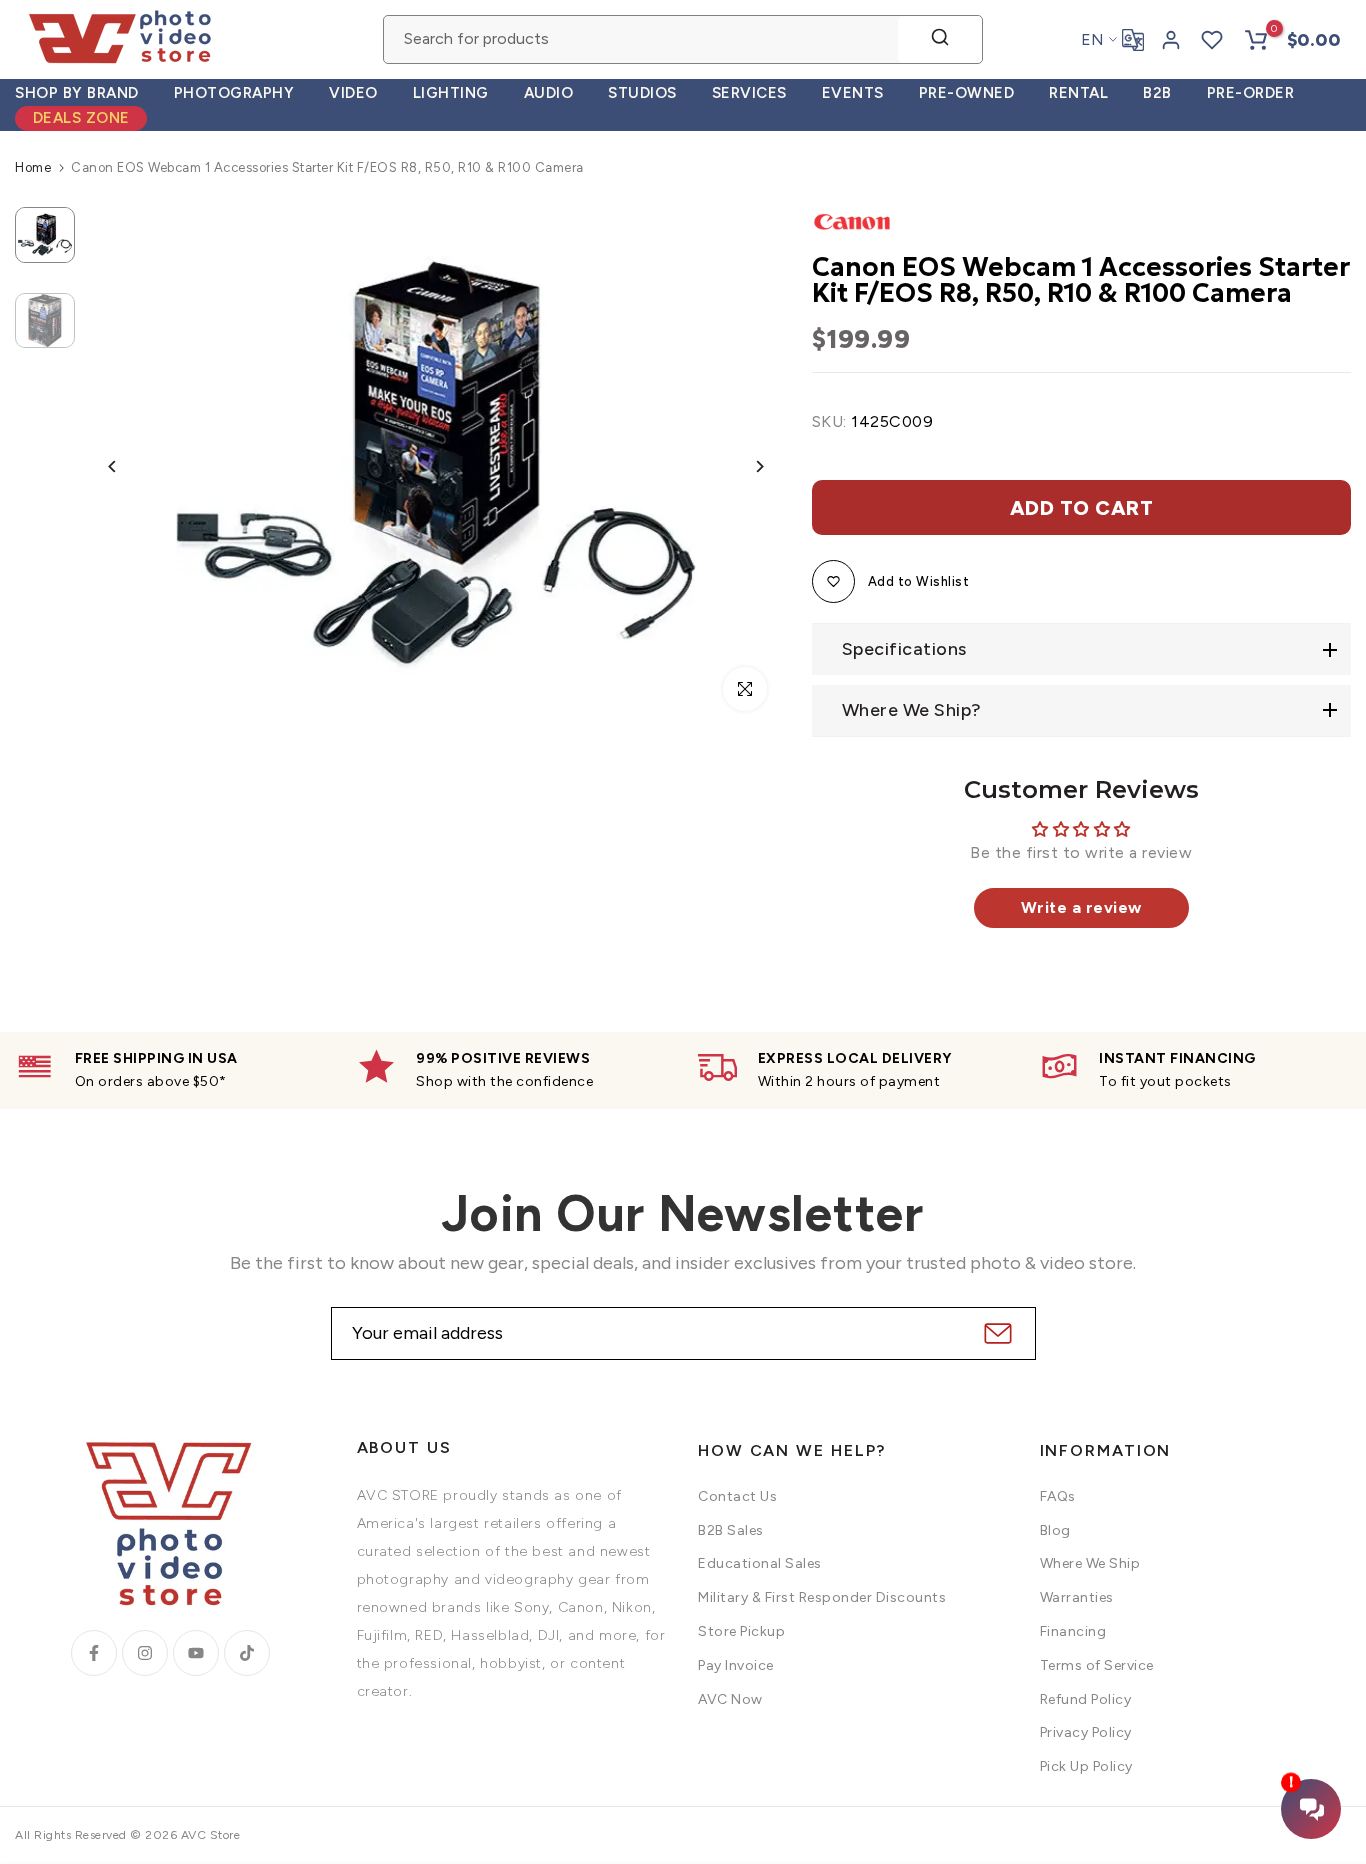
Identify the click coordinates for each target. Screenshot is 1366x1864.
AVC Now (730, 1699)
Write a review (1081, 907)
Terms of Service (1097, 1665)
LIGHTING (451, 93)
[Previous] (127, 466)
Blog (1055, 1530)
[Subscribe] (995, 1333)
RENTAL (1078, 93)
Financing (1073, 1631)
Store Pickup (741, 1631)
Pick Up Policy (1086, 1766)
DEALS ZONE (81, 118)
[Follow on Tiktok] (247, 1653)
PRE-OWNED (967, 93)
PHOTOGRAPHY (234, 93)
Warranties (1077, 1597)
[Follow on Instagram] (145, 1653)
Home (33, 167)
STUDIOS (642, 93)
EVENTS (853, 93)
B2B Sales (731, 1530)
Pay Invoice (736, 1665)
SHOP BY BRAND (77, 93)
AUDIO (549, 93)
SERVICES (749, 93)
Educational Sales (760, 1563)
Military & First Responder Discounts (822, 1597)
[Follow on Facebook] (94, 1653)
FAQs (1058, 1496)
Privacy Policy (1086, 1732)
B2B (1157, 93)
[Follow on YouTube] (196, 1653)
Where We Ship (1090, 1563)
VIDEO (353, 93)
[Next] (744, 466)
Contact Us (737, 1496)
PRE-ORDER (1251, 93)
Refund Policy (1086, 1699)
